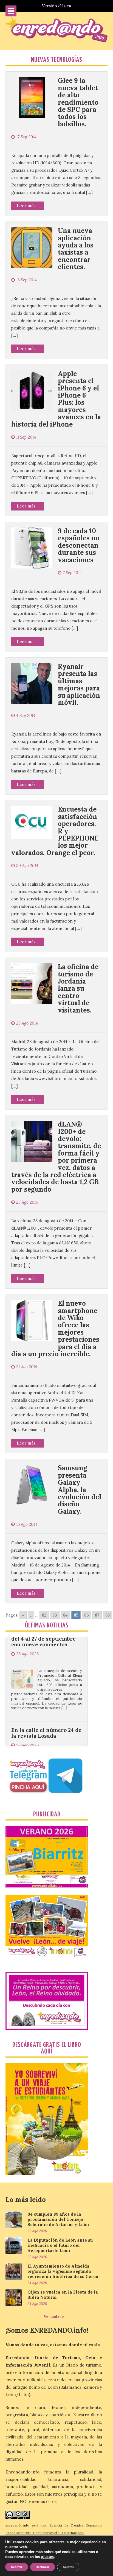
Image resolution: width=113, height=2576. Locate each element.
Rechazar (43, 2567)
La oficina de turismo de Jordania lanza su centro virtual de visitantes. (78, 988)
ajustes (47, 2557)
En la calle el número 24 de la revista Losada (46, 1696)
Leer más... (28, 206)
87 (97, 1615)
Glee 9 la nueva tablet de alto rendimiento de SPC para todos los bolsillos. (78, 102)
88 (108, 1615)
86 (87, 1615)
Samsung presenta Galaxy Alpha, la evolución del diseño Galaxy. (80, 1490)
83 (55, 1615)
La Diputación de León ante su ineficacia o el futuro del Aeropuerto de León (60, 2245)
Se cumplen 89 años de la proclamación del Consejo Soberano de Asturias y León (58, 2219)
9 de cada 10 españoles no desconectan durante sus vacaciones (79, 545)
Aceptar (17, 2567)
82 (44, 1615)
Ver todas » (54, 2317)
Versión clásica (56, 6)
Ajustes (68, 2567)
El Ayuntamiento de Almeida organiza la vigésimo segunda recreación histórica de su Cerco (63, 2271)
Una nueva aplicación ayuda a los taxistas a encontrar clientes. (76, 249)
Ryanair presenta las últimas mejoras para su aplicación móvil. (79, 685)
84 (65, 1615)
